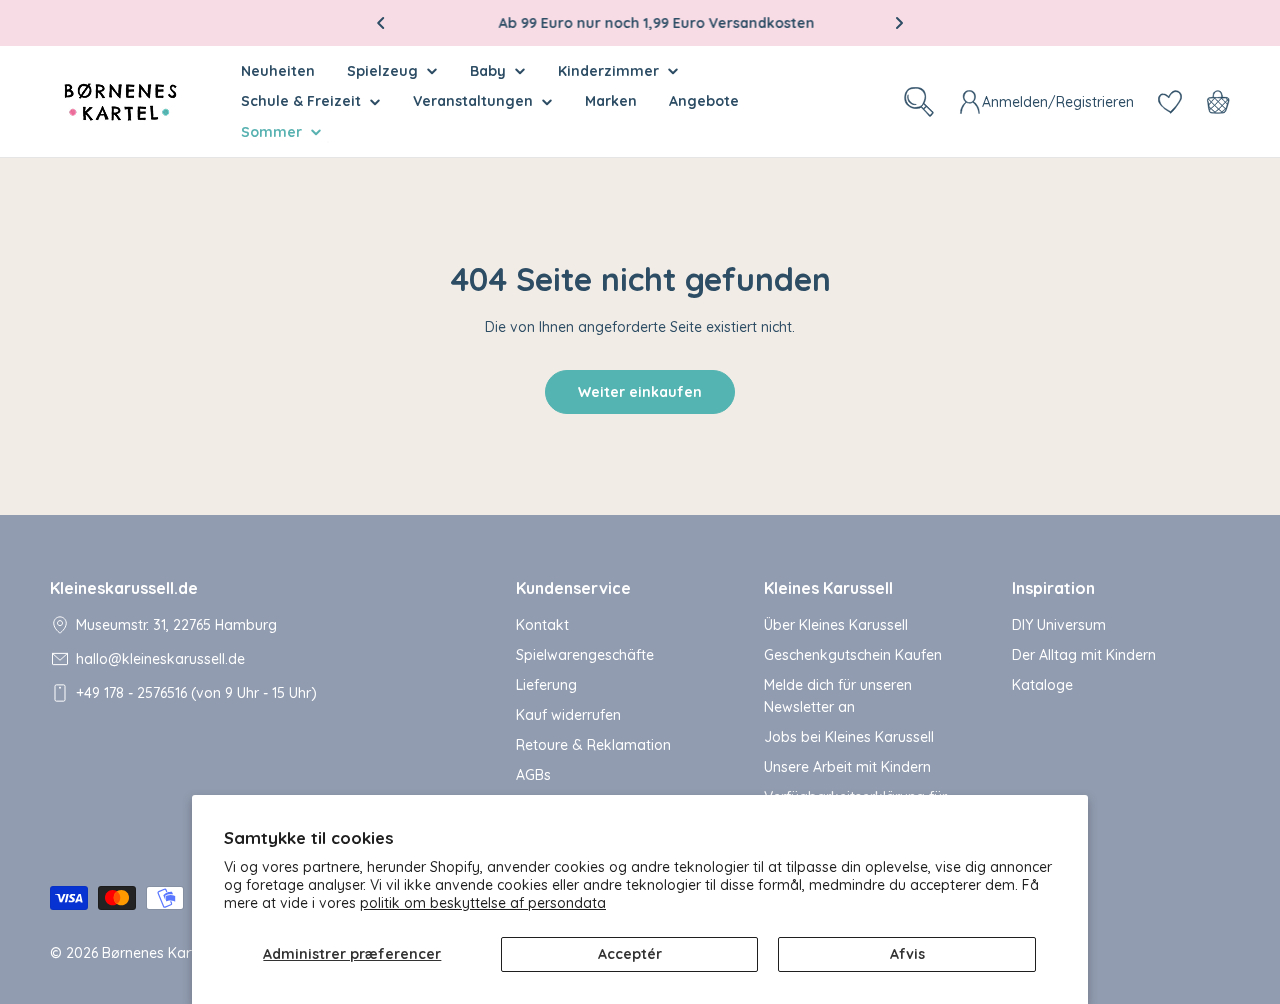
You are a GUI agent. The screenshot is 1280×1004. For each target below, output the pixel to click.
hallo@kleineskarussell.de (160, 659)
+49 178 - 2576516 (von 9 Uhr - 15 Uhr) (196, 693)
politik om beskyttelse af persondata (483, 903)
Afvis (907, 954)
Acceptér (630, 954)
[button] (381, 23)
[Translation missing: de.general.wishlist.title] (1170, 102)
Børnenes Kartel (154, 953)
